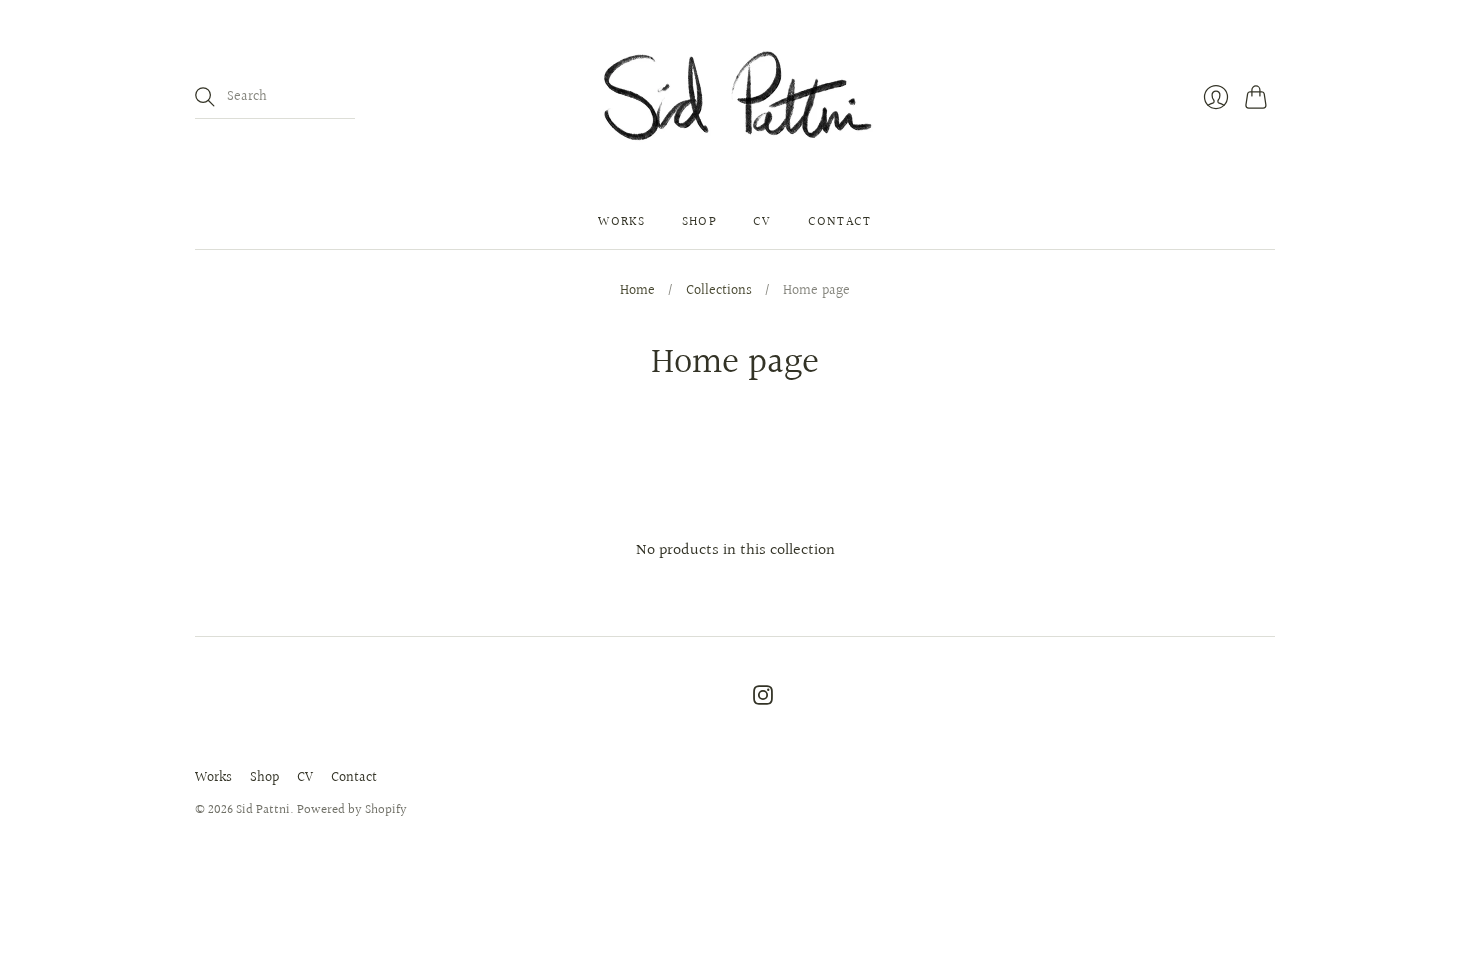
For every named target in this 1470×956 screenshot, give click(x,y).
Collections (719, 292)
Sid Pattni (263, 810)
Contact (840, 222)
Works (622, 222)
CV (762, 222)
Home (637, 292)
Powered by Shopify (352, 810)
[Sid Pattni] (735, 97)
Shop (699, 222)
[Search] (205, 97)
